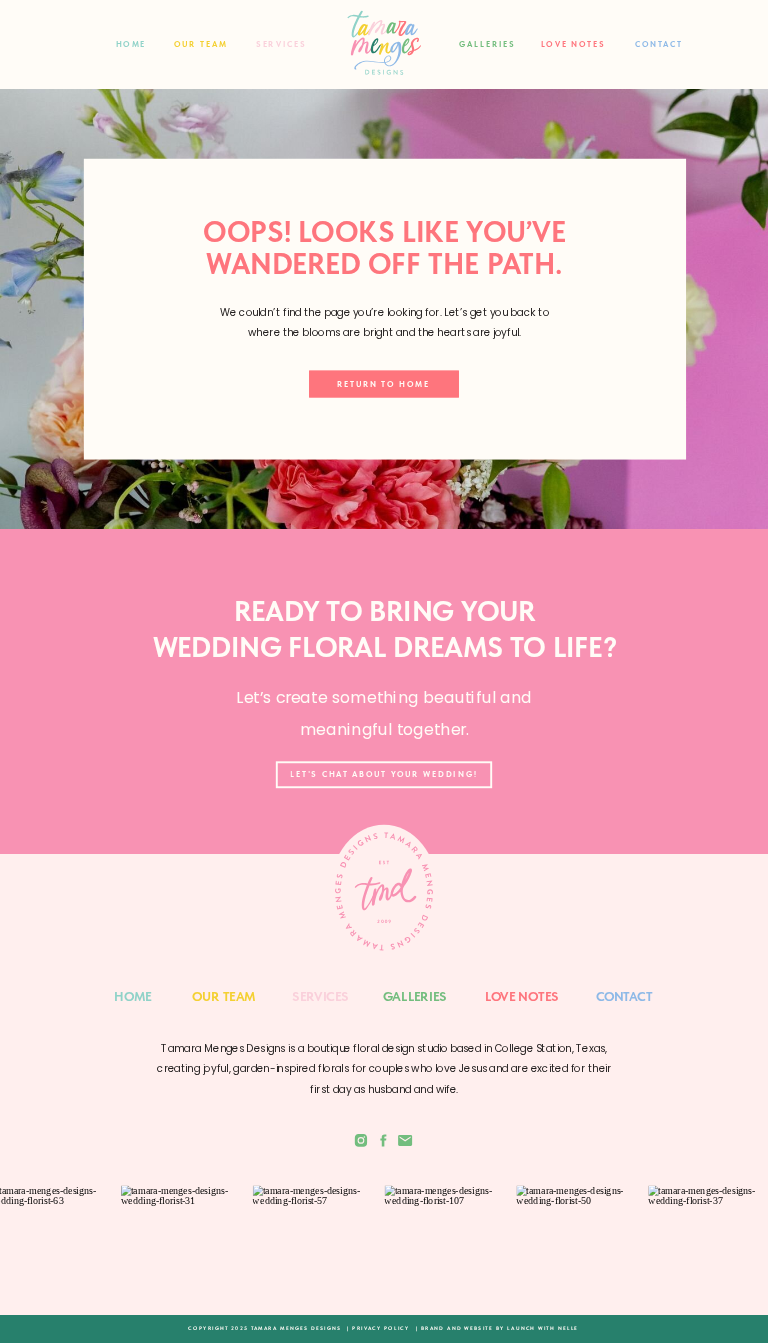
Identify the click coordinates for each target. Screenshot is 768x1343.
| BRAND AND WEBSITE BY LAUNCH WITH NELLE (497, 1328)
